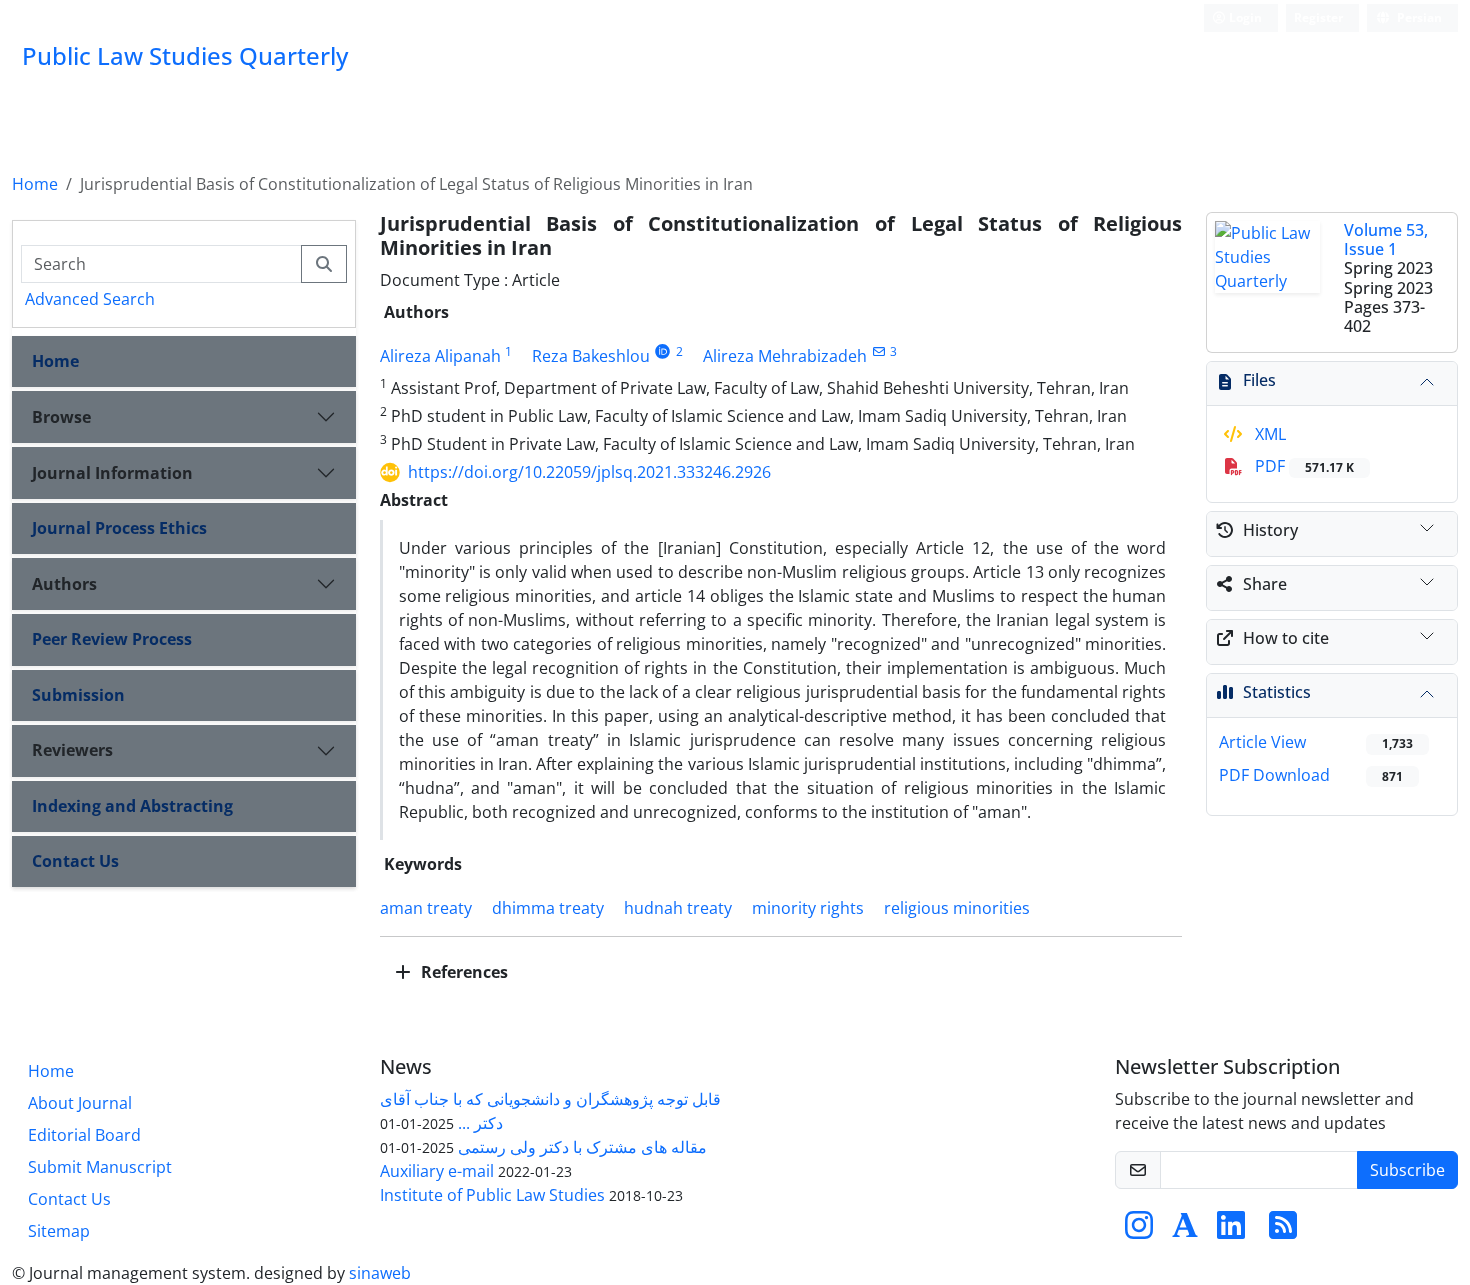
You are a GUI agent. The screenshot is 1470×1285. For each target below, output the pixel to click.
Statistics (1277, 692)
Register (1318, 17)
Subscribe (1407, 1170)
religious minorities (957, 908)
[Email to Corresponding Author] (878, 351)
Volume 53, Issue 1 (1386, 239)
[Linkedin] (1231, 1231)
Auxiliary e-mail (437, 1171)
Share (1265, 584)
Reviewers (72, 750)
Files (1259, 380)
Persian (1418, 17)
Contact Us (75, 861)
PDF (1302, 466)
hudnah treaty (678, 908)
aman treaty (426, 908)
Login (1244, 17)
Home (35, 184)
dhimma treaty (548, 908)
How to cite (1286, 638)
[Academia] (1185, 1231)
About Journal (80, 1103)
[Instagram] (1139, 1231)
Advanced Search (90, 299)
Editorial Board (84, 1135)
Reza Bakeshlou (591, 356)
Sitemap (59, 1231)
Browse (61, 417)
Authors (64, 584)
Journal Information (112, 473)
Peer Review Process (112, 639)
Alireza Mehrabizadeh (785, 356)
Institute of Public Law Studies (492, 1195)
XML (1268, 434)
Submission (78, 695)
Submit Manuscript (100, 1167)
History (1270, 530)
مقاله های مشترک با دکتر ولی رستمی (582, 1147)
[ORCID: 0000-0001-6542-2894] (663, 351)
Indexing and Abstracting (132, 806)
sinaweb (380, 1273)
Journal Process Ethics (119, 528)
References (462, 972)
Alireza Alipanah (440, 356)
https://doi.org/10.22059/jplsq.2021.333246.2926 (589, 472)
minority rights (808, 908)
